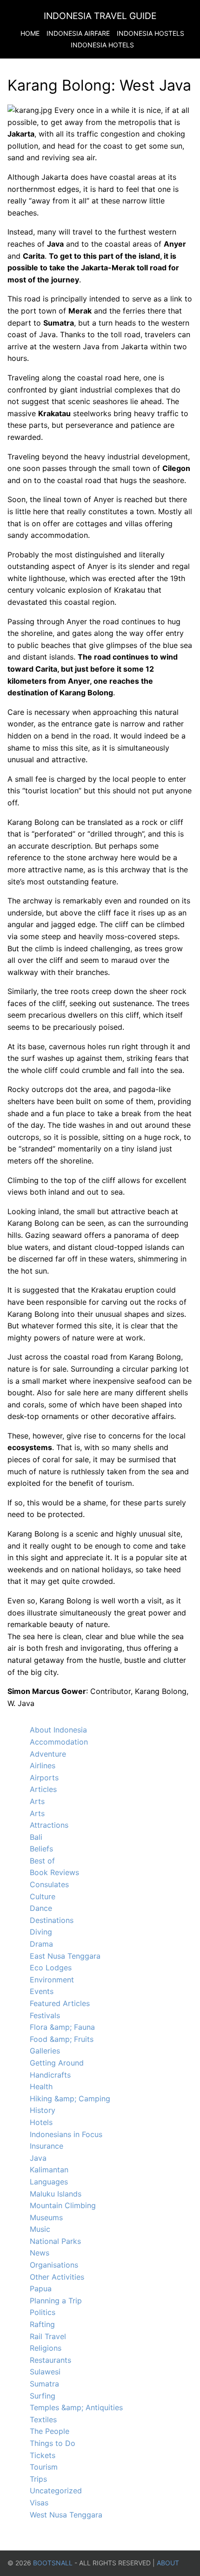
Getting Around (57, 2063)
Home (30, 33)
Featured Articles (60, 2003)
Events (42, 1991)
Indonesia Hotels (102, 45)
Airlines (43, 1765)
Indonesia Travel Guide (100, 16)
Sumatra (44, 2384)
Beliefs (41, 1849)
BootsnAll (53, 2563)
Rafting (42, 2324)
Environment (52, 1980)
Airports (44, 1778)
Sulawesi (45, 2372)
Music (40, 2229)
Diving (41, 1932)
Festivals (45, 2015)
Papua (41, 2288)
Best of (42, 1861)
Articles (43, 1789)
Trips (38, 2479)
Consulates (49, 1884)
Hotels (41, 2122)
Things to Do (53, 2443)
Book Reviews (54, 1872)
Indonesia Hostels (150, 33)
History (43, 2110)
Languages (49, 2182)
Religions (46, 2348)
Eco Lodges (51, 1968)
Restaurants (50, 2360)
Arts (37, 1801)
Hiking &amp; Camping (70, 2099)
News (40, 2253)
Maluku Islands (56, 2194)
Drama (41, 1944)
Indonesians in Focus (66, 2134)
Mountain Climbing (63, 2205)
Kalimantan (49, 2170)
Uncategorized (56, 2491)
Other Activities (57, 2277)
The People (50, 2431)
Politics (43, 2312)
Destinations (52, 1920)
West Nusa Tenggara (66, 2515)
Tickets (43, 2455)
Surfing (43, 2396)
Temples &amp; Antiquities (76, 2407)
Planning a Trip (56, 2301)
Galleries (45, 2051)
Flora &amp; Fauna (62, 2027)
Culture (43, 1896)
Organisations (54, 2265)
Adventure (48, 1754)
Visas (39, 2503)
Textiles (43, 2419)
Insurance (47, 2146)
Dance (41, 1908)
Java (38, 2158)
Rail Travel (48, 2336)
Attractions (49, 1825)
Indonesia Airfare (78, 33)
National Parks (55, 2241)
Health (41, 2086)
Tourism (44, 2467)
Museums (46, 2217)
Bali (36, 1837)
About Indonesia (58, 1730)
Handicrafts (50, 2075)
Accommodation (59, 1742)
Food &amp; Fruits (62, 2039)
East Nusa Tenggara (65, 1956)
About (168, 2563)
